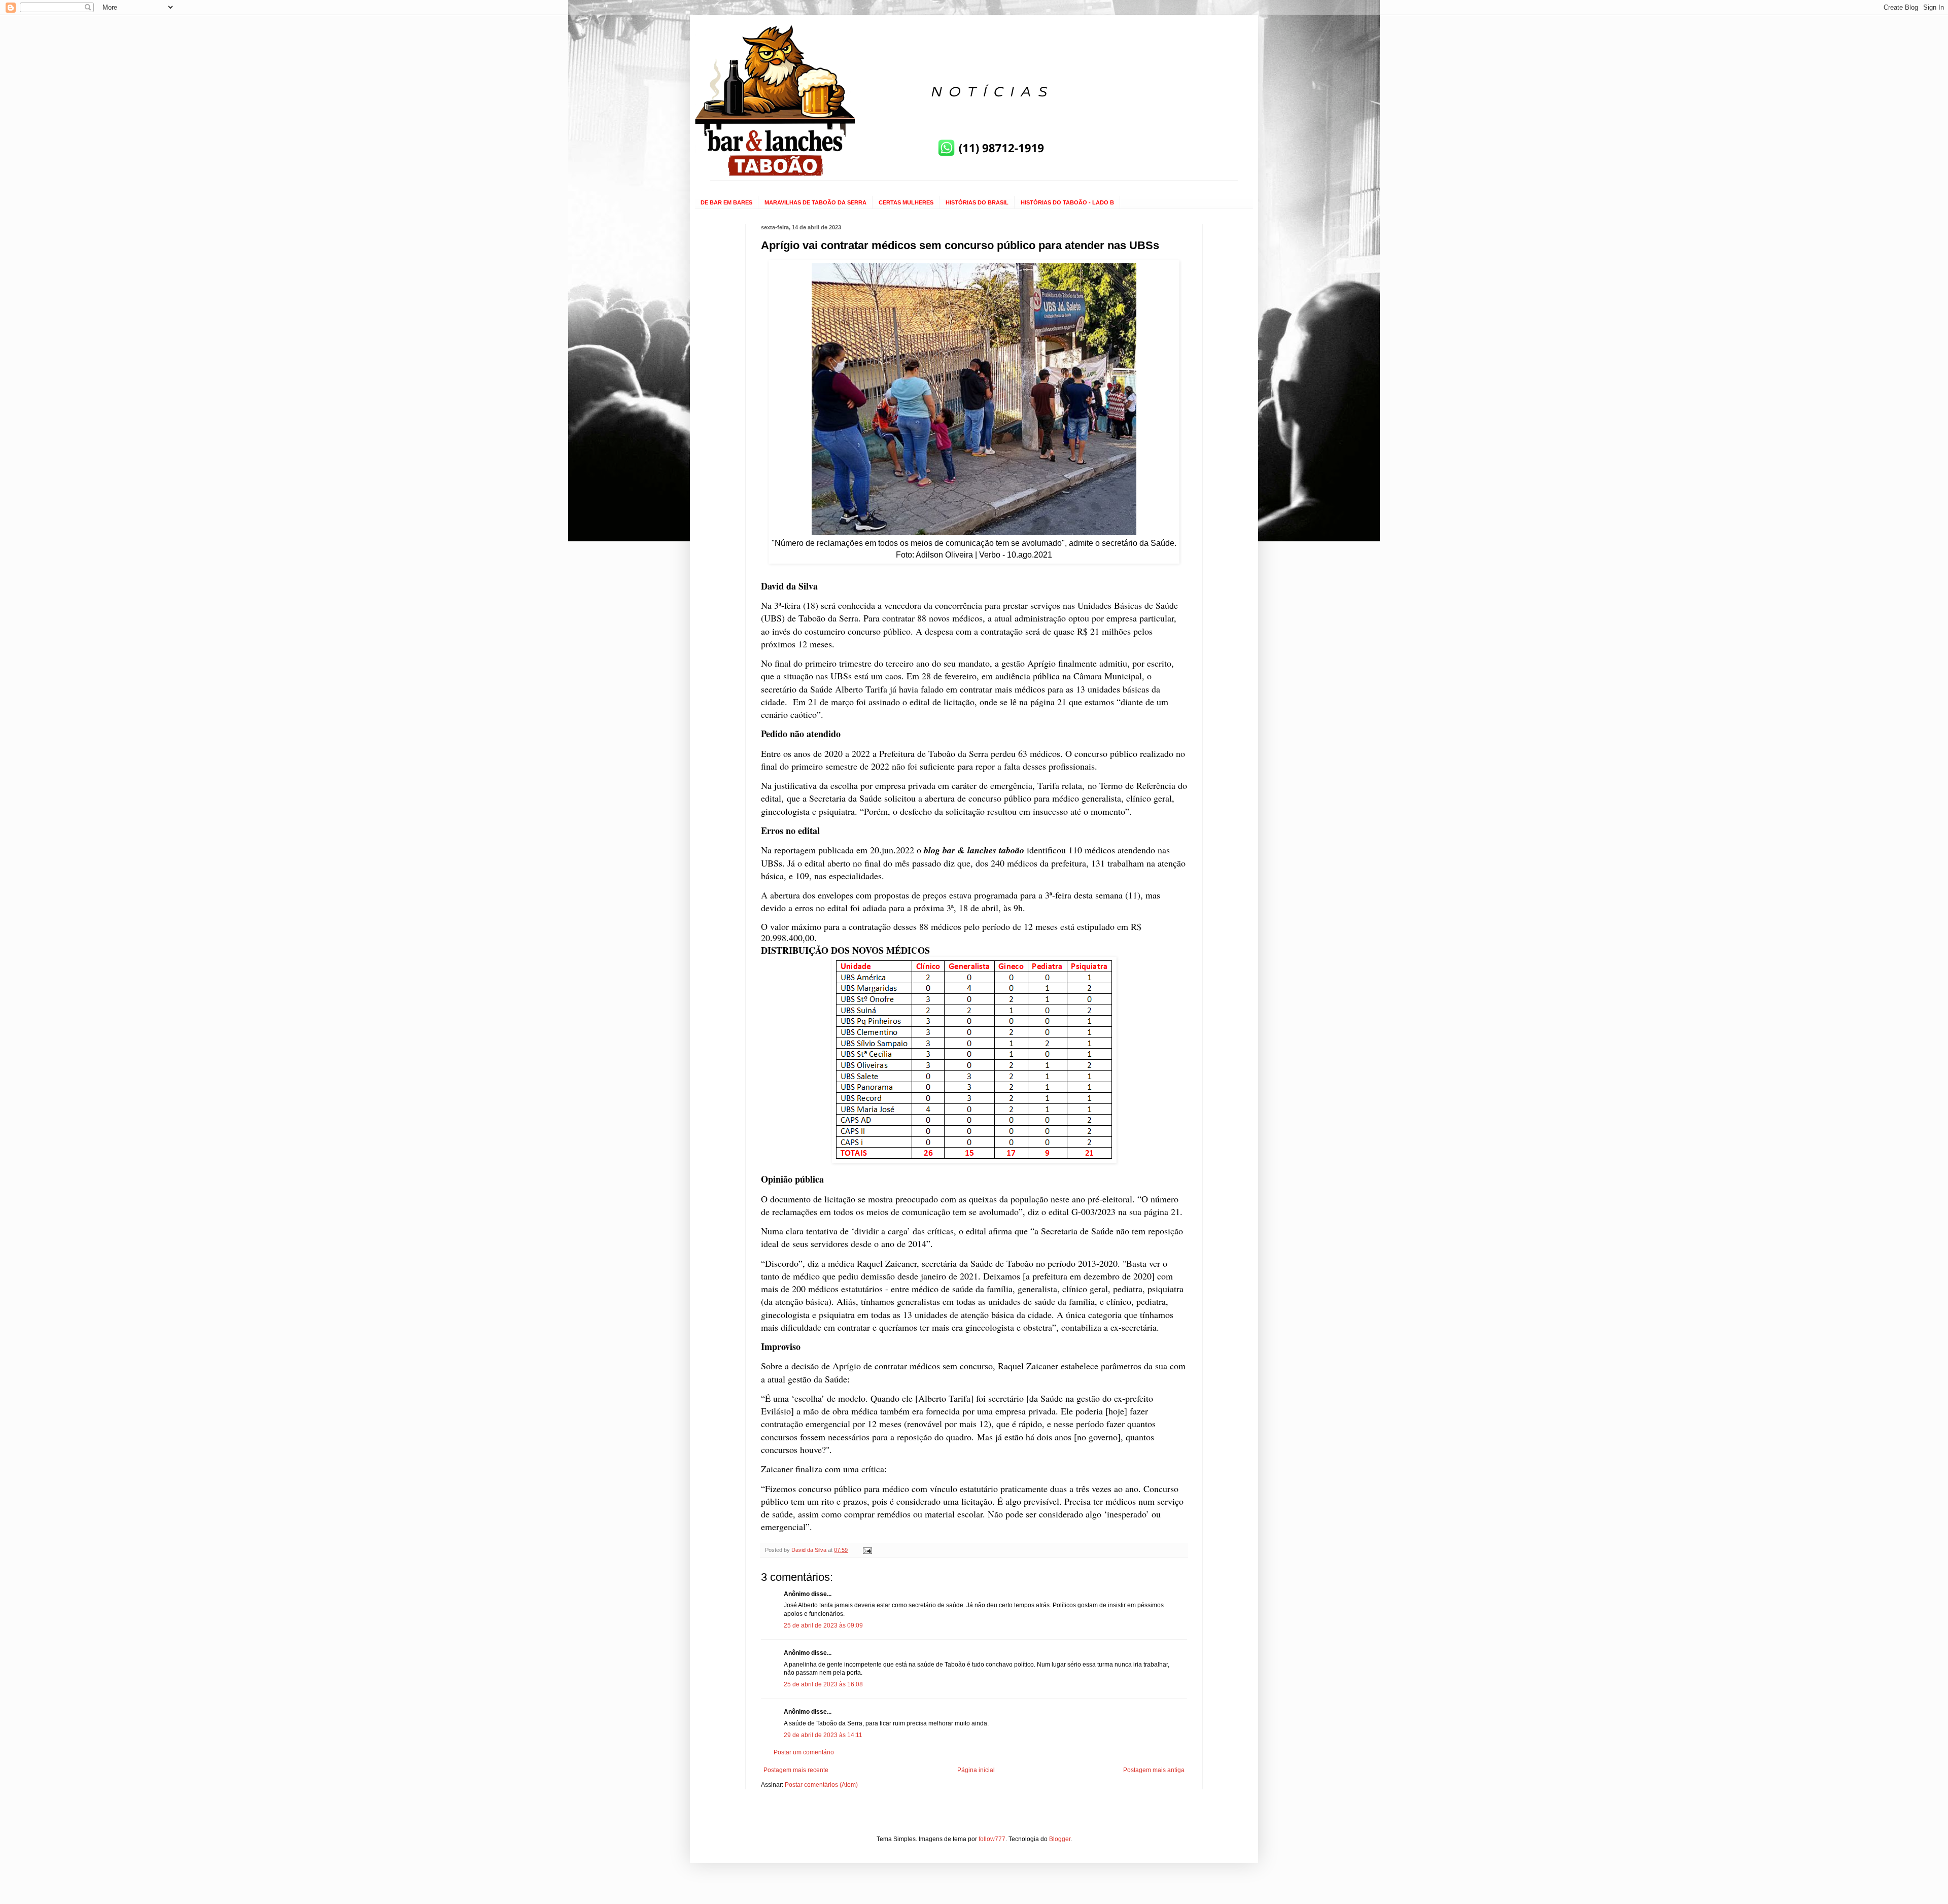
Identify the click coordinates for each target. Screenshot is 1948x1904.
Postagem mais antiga (1154, 1770)
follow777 (992, 1839)
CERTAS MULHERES (906, 202)
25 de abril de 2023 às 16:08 (823, 1684)
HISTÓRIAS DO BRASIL (977, 202)
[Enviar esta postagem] (867, 1550)
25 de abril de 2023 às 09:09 (823, 1625)
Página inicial (976, 1770)
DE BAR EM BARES (726, 202)
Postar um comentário (804, 1752)
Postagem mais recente (796, 1770)
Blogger (1060, 1839)
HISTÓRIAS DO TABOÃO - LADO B (1067, 202)
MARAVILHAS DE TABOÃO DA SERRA (815, 202)
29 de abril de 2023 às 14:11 (823, 1735)
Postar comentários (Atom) (821, 1785)
